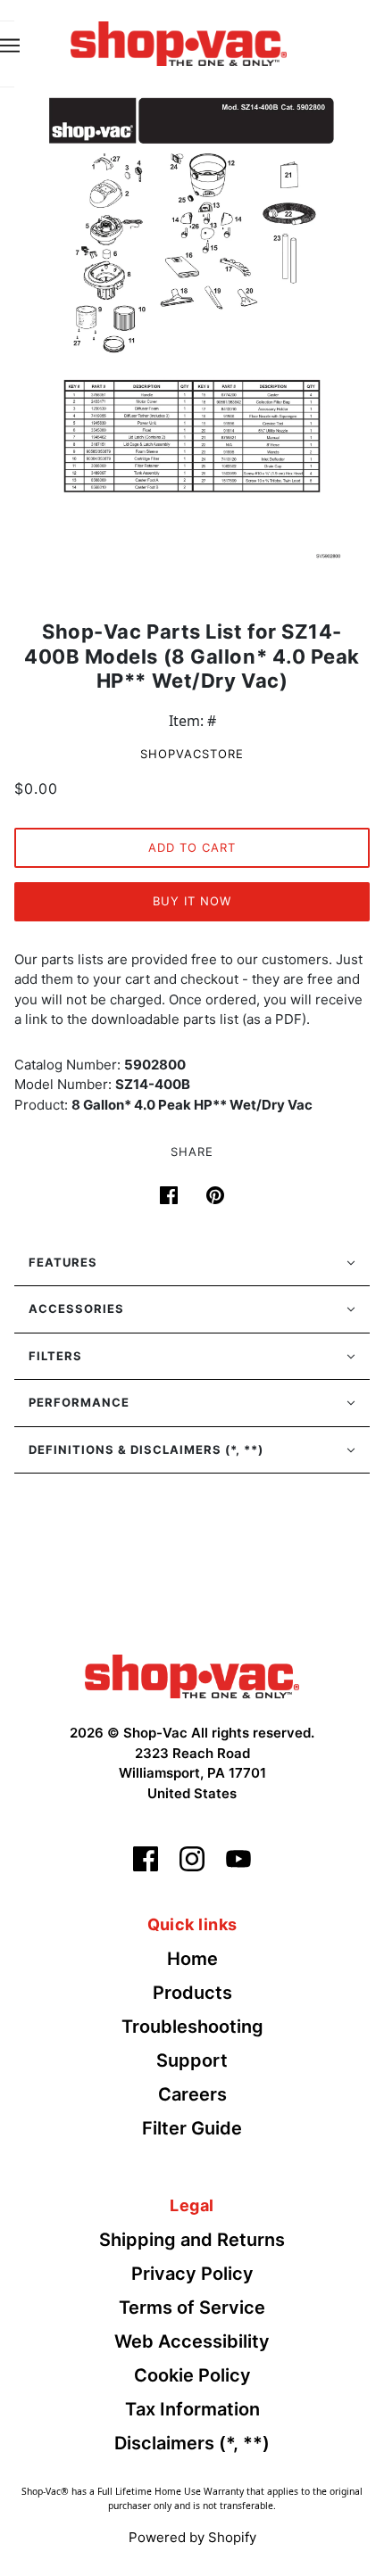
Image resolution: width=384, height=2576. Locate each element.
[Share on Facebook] (169, 1193)
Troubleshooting (192, 2027)
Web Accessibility (192, 2341)
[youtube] (238, 1859)
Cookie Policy (192, 2375)
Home (192, 1959)
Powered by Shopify (192, 2537)
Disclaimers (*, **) (192, 2443)
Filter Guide (192, 2128)
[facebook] (146, 1859)
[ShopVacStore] (192, 1675)
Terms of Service (192, 2308)
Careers (192, 2094)
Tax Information (192, 2409)
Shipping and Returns (192, 2240)
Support (192, 2060)
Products (192, 1993)
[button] (192, 1263)
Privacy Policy (192, 2274)
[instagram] (192, 1859)
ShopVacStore (192, 754)
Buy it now (192, 901)
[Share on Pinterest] (215, 1193)
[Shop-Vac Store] (179, 42)
